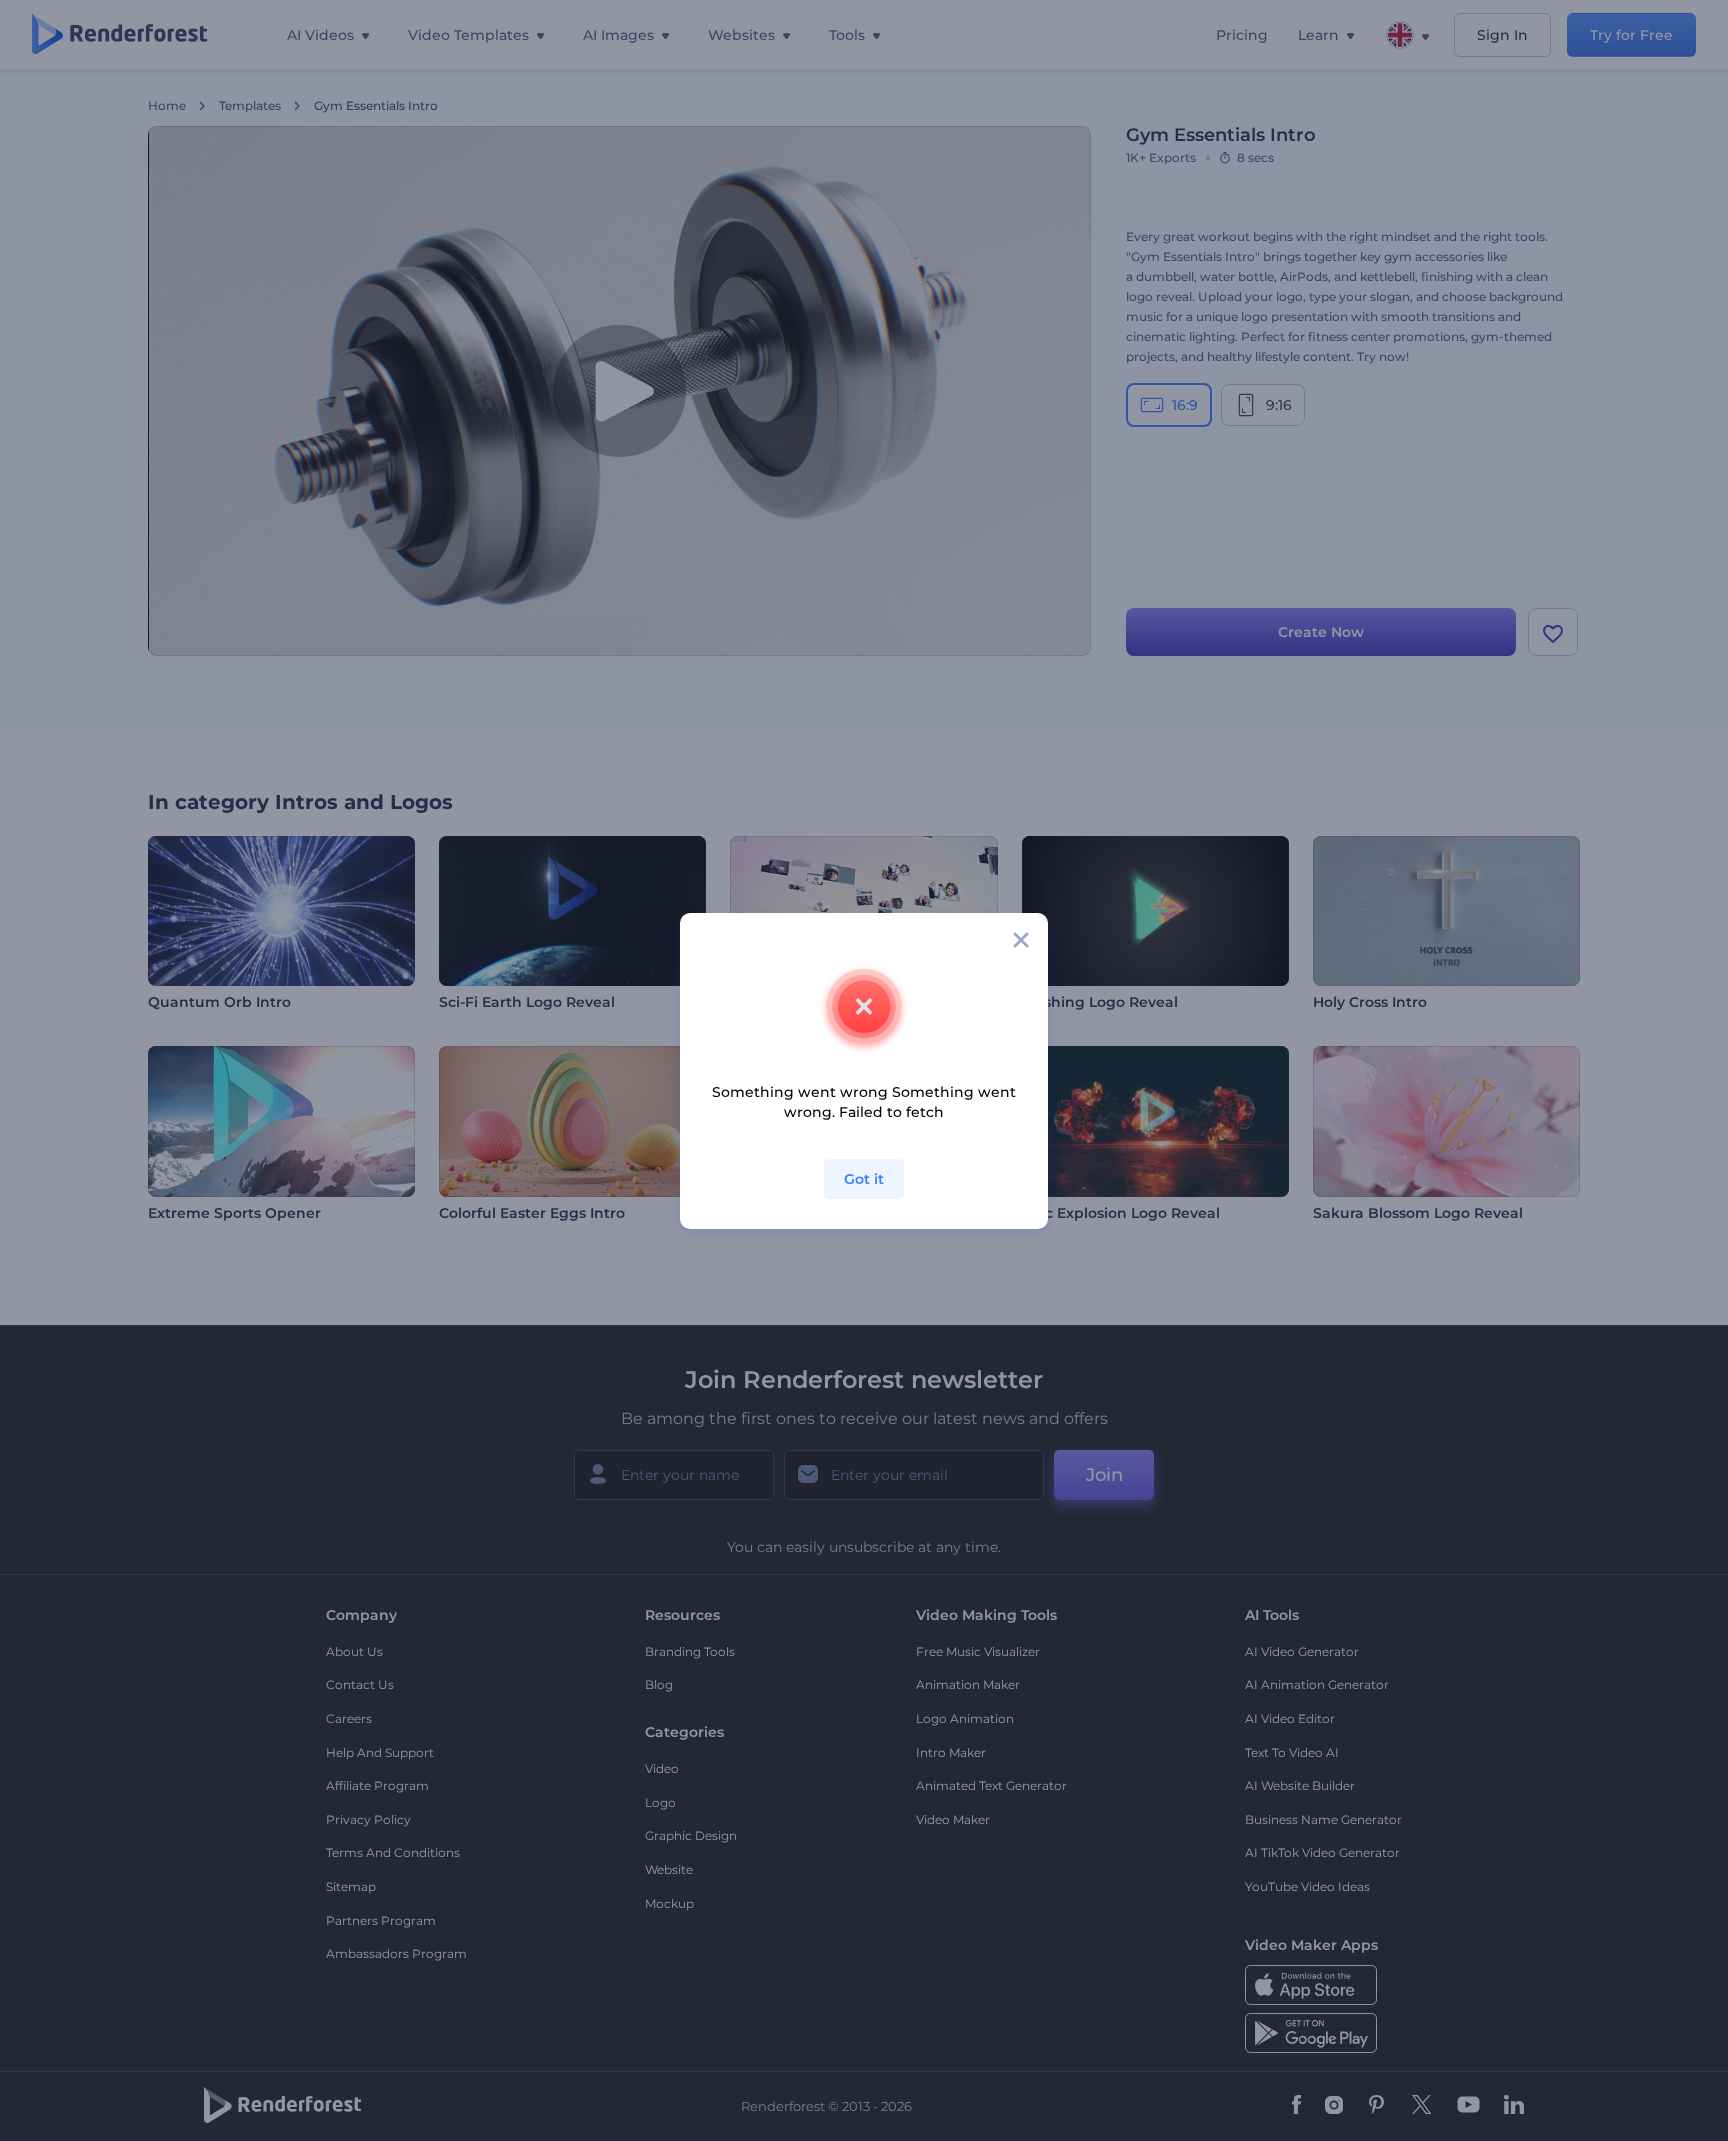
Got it (864, 1179)
